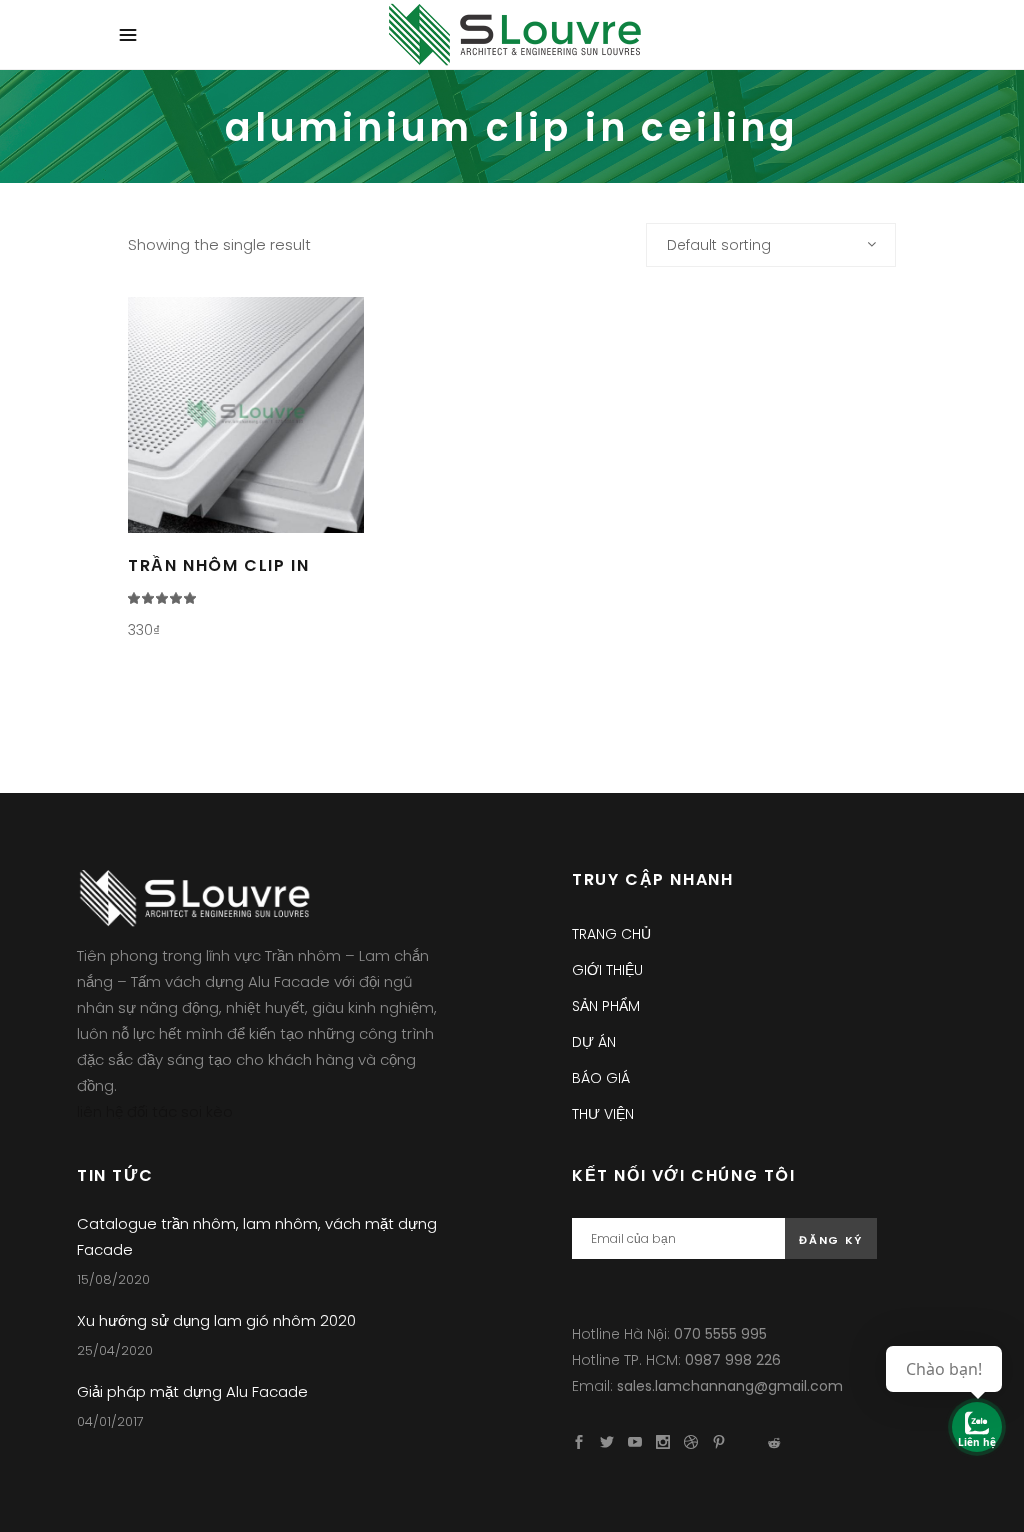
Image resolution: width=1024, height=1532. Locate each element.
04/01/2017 (110, 1421)
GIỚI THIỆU (607, 970)
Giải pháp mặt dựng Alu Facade (192, 1391)
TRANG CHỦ (611, 934)
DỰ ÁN (594, 1042)
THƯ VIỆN (603, 1114)
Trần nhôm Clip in (218, 565)
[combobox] (771, 245)
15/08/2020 (113, 1279)
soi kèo (207, 1111)
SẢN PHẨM (606, 1006)
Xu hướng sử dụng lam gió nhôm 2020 (216, 1320)
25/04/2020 (115, 1350)
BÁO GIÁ (601, 1078)
